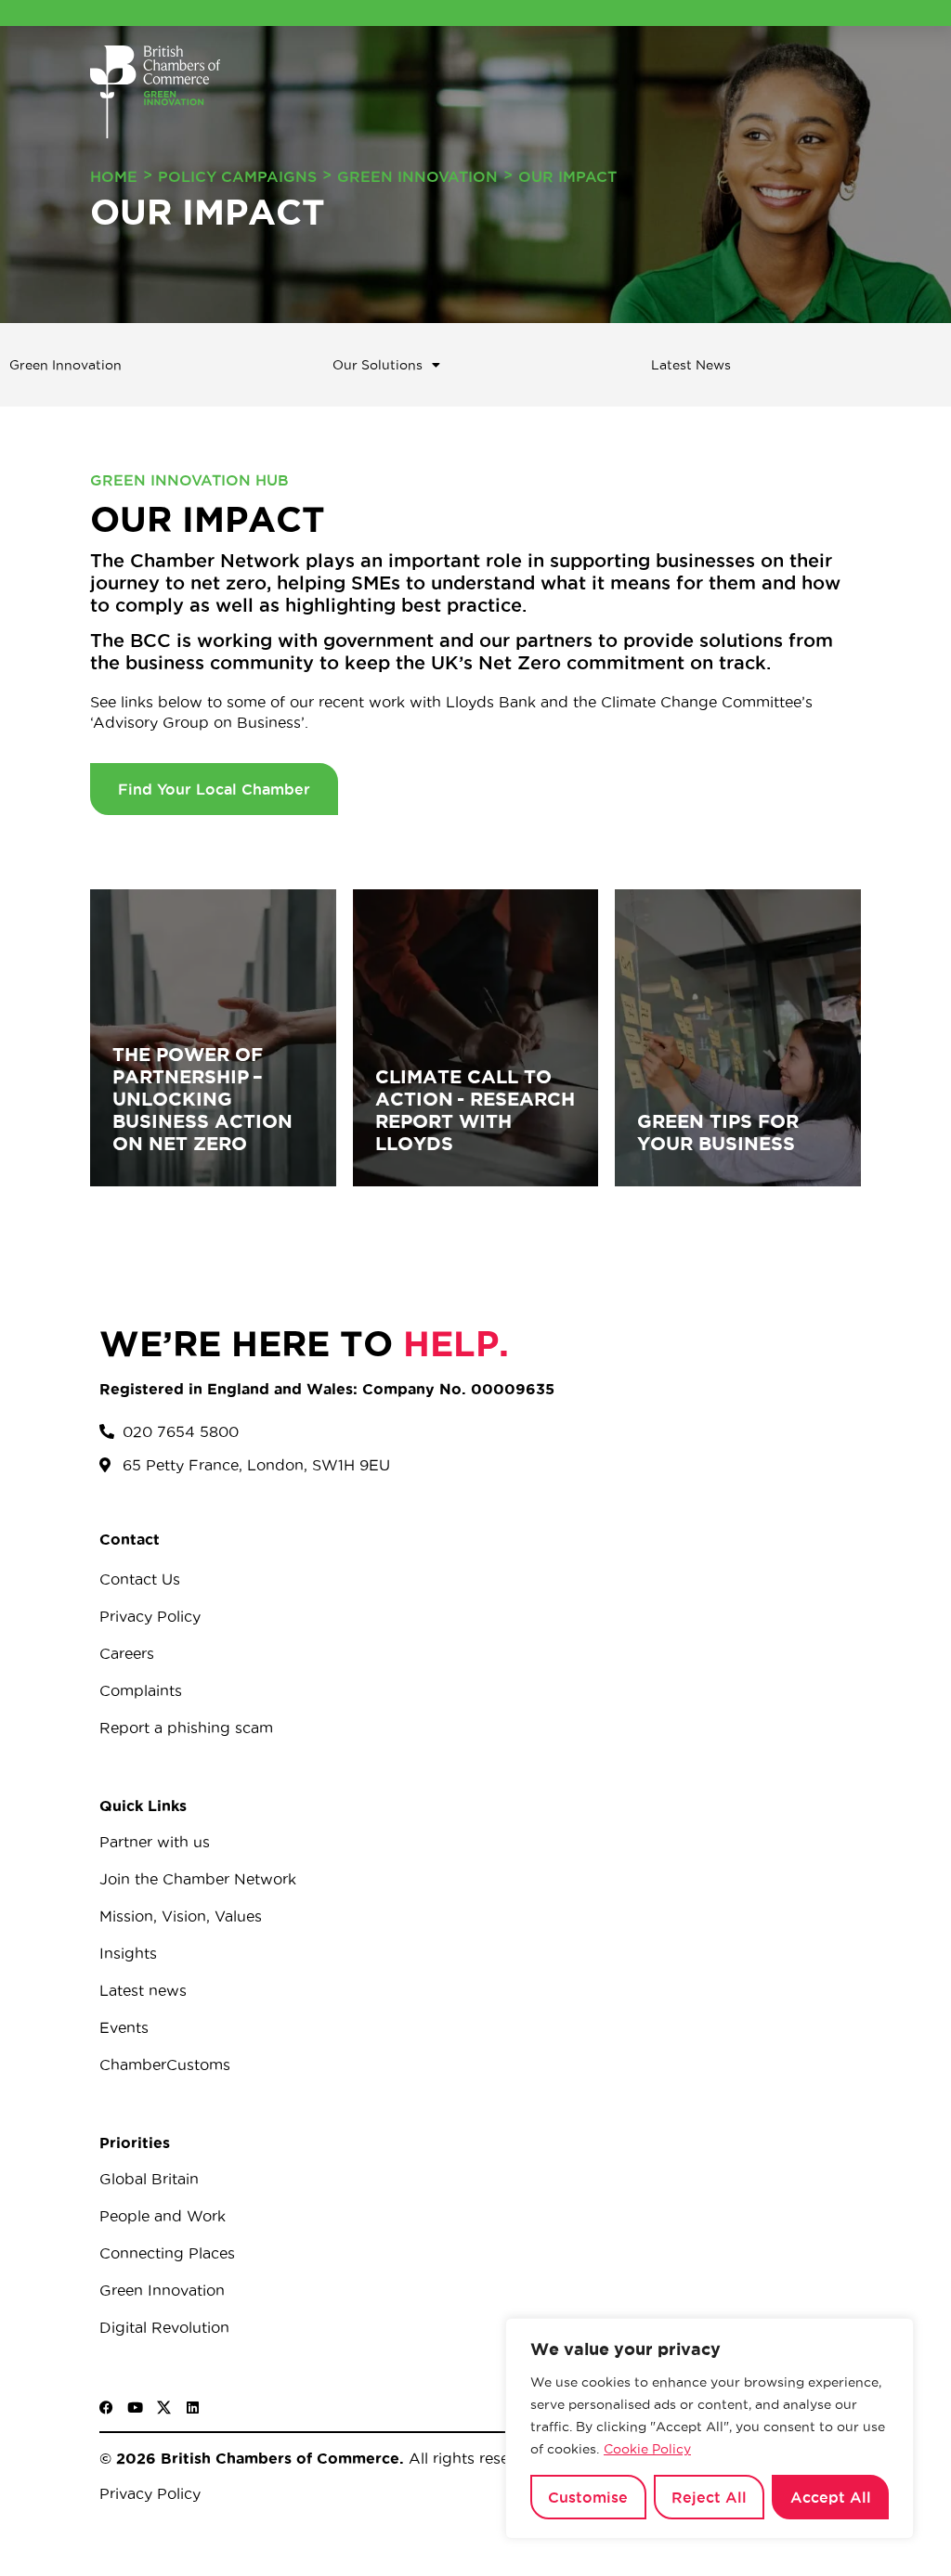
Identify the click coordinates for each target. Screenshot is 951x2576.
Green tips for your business (718, 1132)
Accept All (831, 2497)
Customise (588, 2497)
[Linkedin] (193, 2408)
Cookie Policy (647, 2449)
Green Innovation (417, 176)
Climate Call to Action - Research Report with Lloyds (475, 1110)
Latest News (691, 365)
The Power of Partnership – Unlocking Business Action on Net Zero (202, 1099)
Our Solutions (378, 365)
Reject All (709, 2497)
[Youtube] (135, 2408)
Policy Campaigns (237, 176)
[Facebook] (106, 2408)
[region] (710, 2428)
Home (114, 176)
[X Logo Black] (164, 2408)
